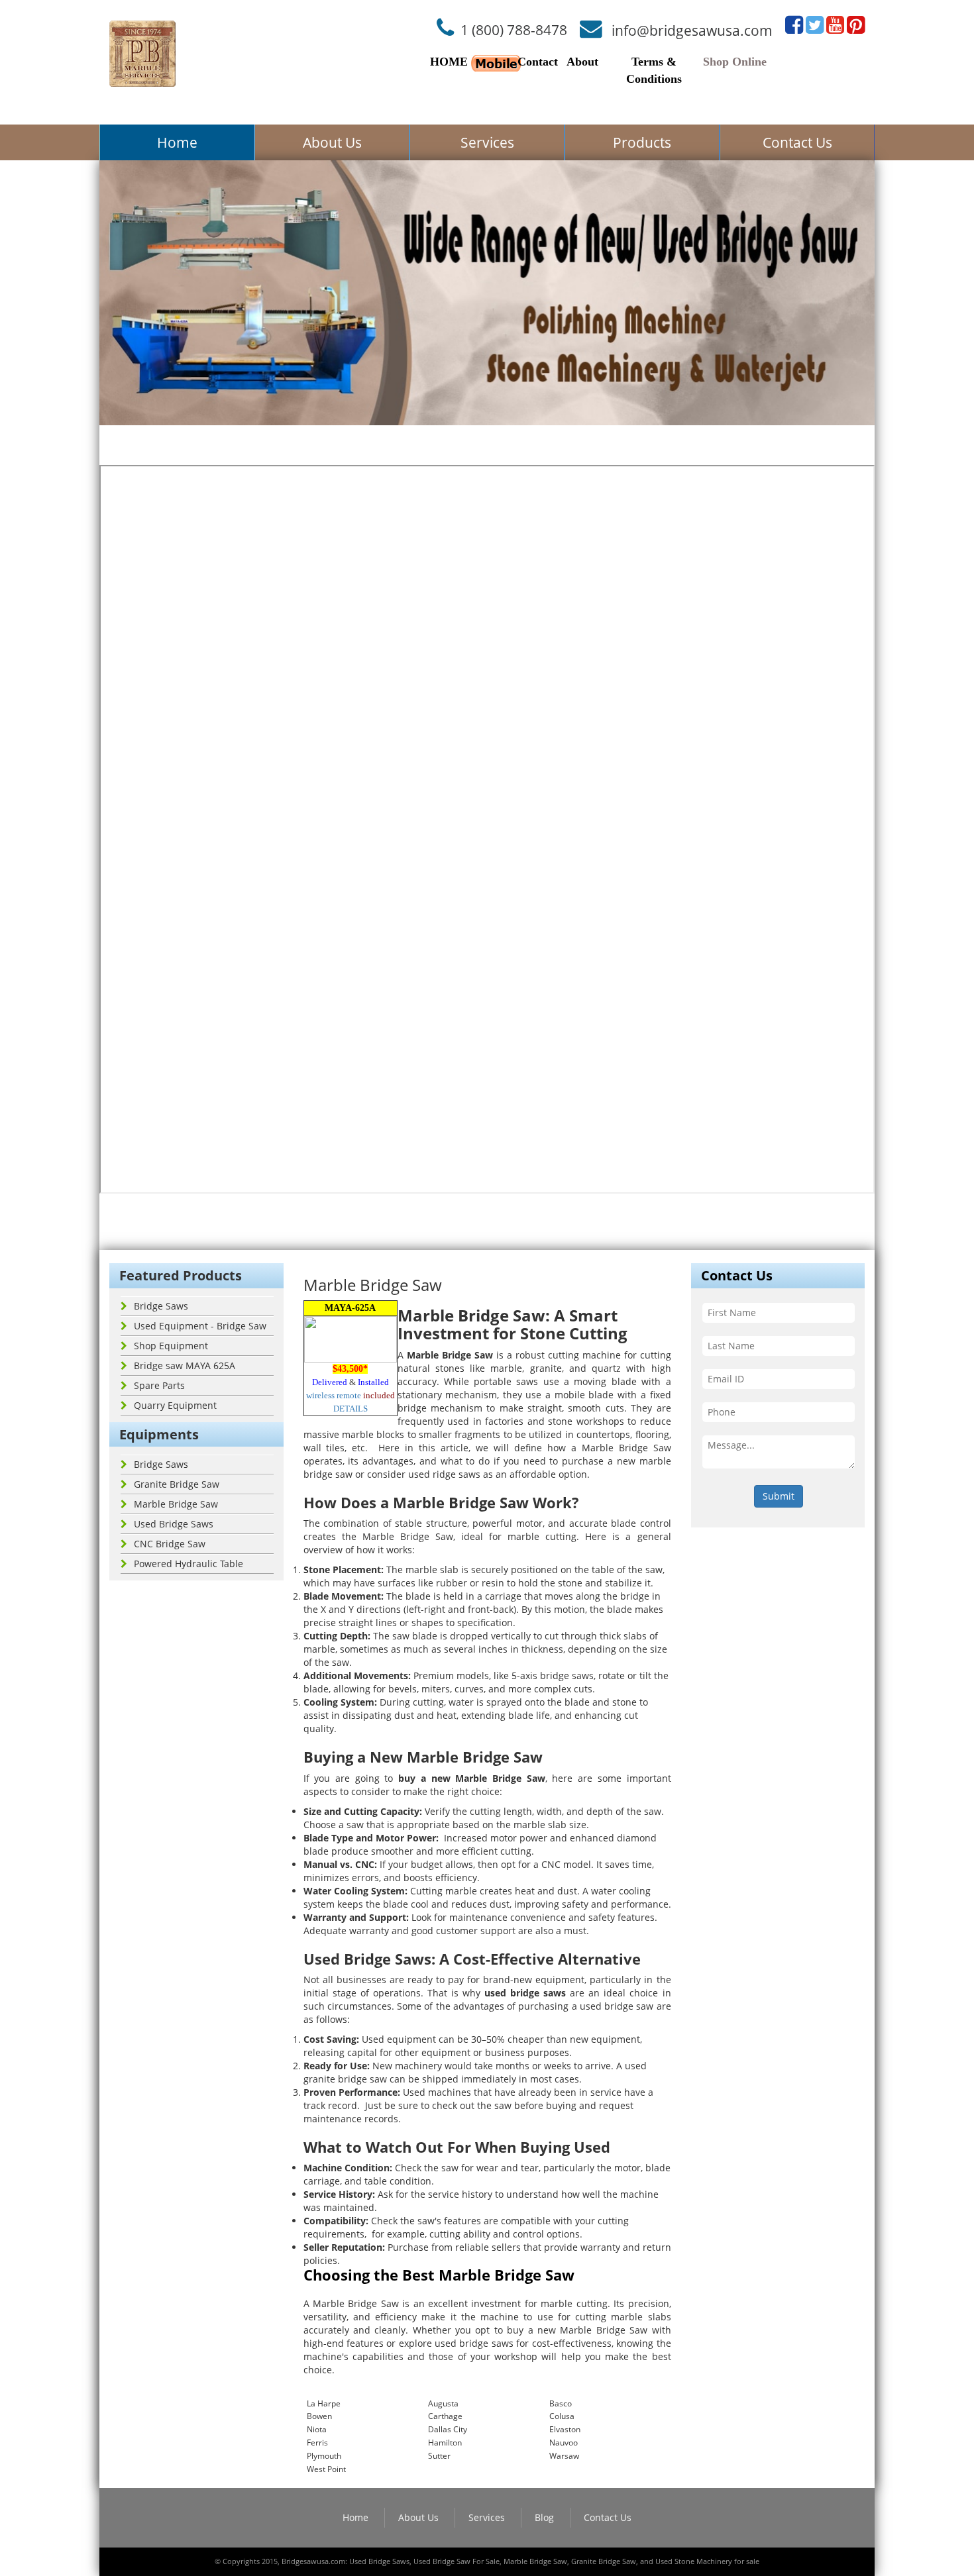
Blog (544, 2517)
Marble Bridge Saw (176, 1504)
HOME (449, 62)
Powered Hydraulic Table (189, 1564)
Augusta (443, 2403)
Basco (561, 2403)
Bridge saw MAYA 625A (185, 1365)
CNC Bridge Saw (170, 1544)
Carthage (445, 2416)
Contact (538, 62)
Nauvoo (564, 2443)
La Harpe (324, 2403)
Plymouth (324, 2456)
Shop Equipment (171, 1346)
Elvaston (565, 2429)
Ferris (317, 2443)
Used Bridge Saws (174, 1524)
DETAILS (351, 1409)
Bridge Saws (161, 1306)
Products (642, 142)
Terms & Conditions (654, 70)
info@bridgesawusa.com (692, 30)
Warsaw (564, 2456)
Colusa (562, 2416)
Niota (317, 2429)
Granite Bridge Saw (177, 1484)
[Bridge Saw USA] (142, 54)
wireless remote (334, 1395)
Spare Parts (159, 1385)
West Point (326, 2469)
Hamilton (445, 2443)
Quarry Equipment (175, 1405)
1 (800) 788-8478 (514, 30)
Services (487, 142)
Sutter (439, 2456)
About (582, 62)
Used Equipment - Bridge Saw (200, 1326)
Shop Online (735, 62)
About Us (332, 142)
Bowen (319, 2416)
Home (177, 142)
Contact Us (797, 142)
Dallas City (448, 2429)
